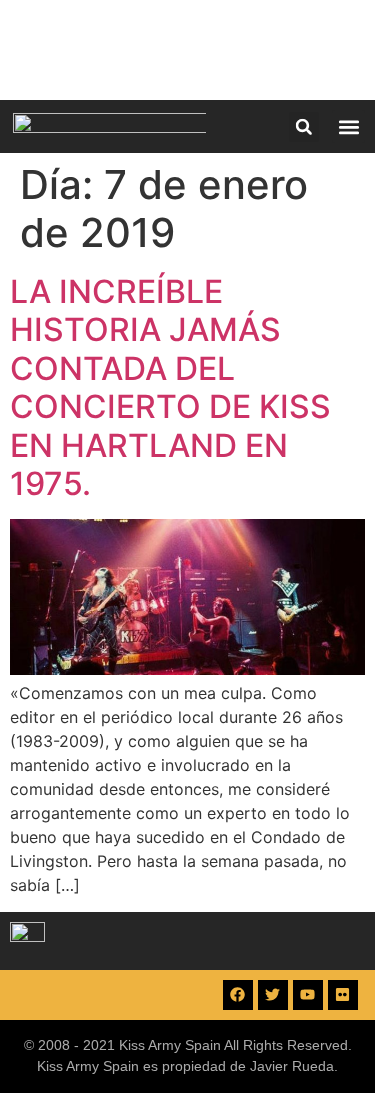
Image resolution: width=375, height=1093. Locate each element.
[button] (304, 127)
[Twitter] (273, 995)
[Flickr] (343, 995)
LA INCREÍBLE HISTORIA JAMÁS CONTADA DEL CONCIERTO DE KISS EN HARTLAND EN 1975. (170, 387)
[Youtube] (308, 995)
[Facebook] (238, 995)
